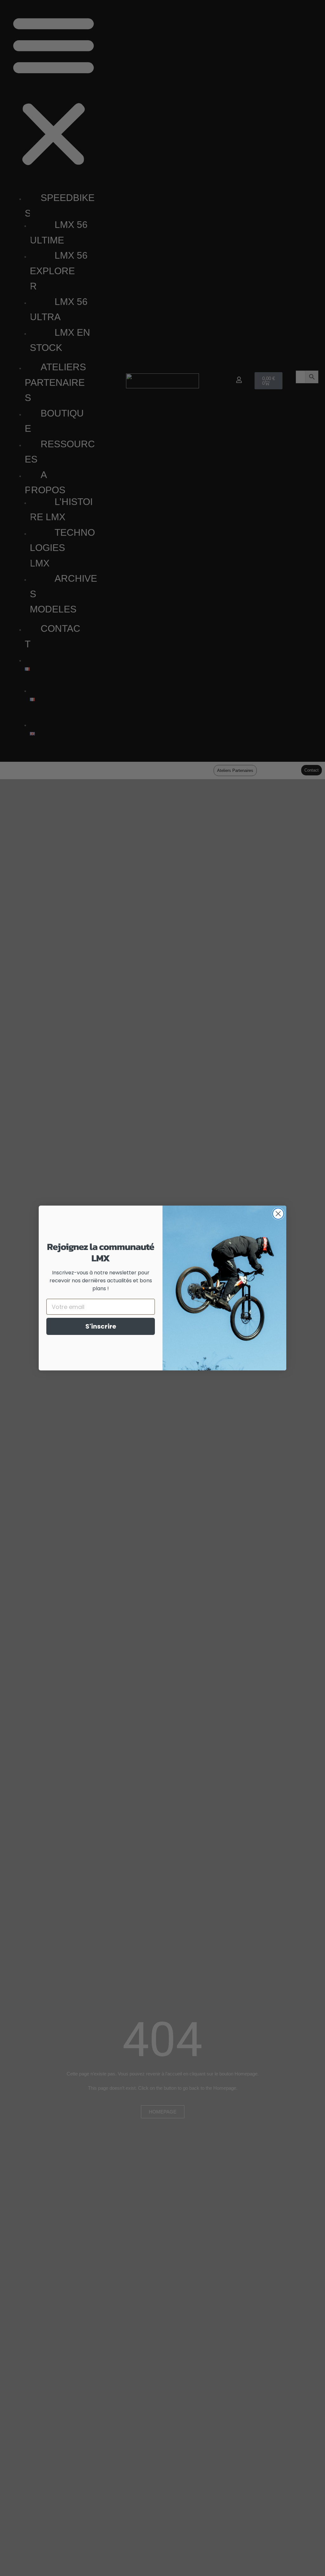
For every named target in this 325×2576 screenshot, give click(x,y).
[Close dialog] (278, 1214)
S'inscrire (101, 1326)
